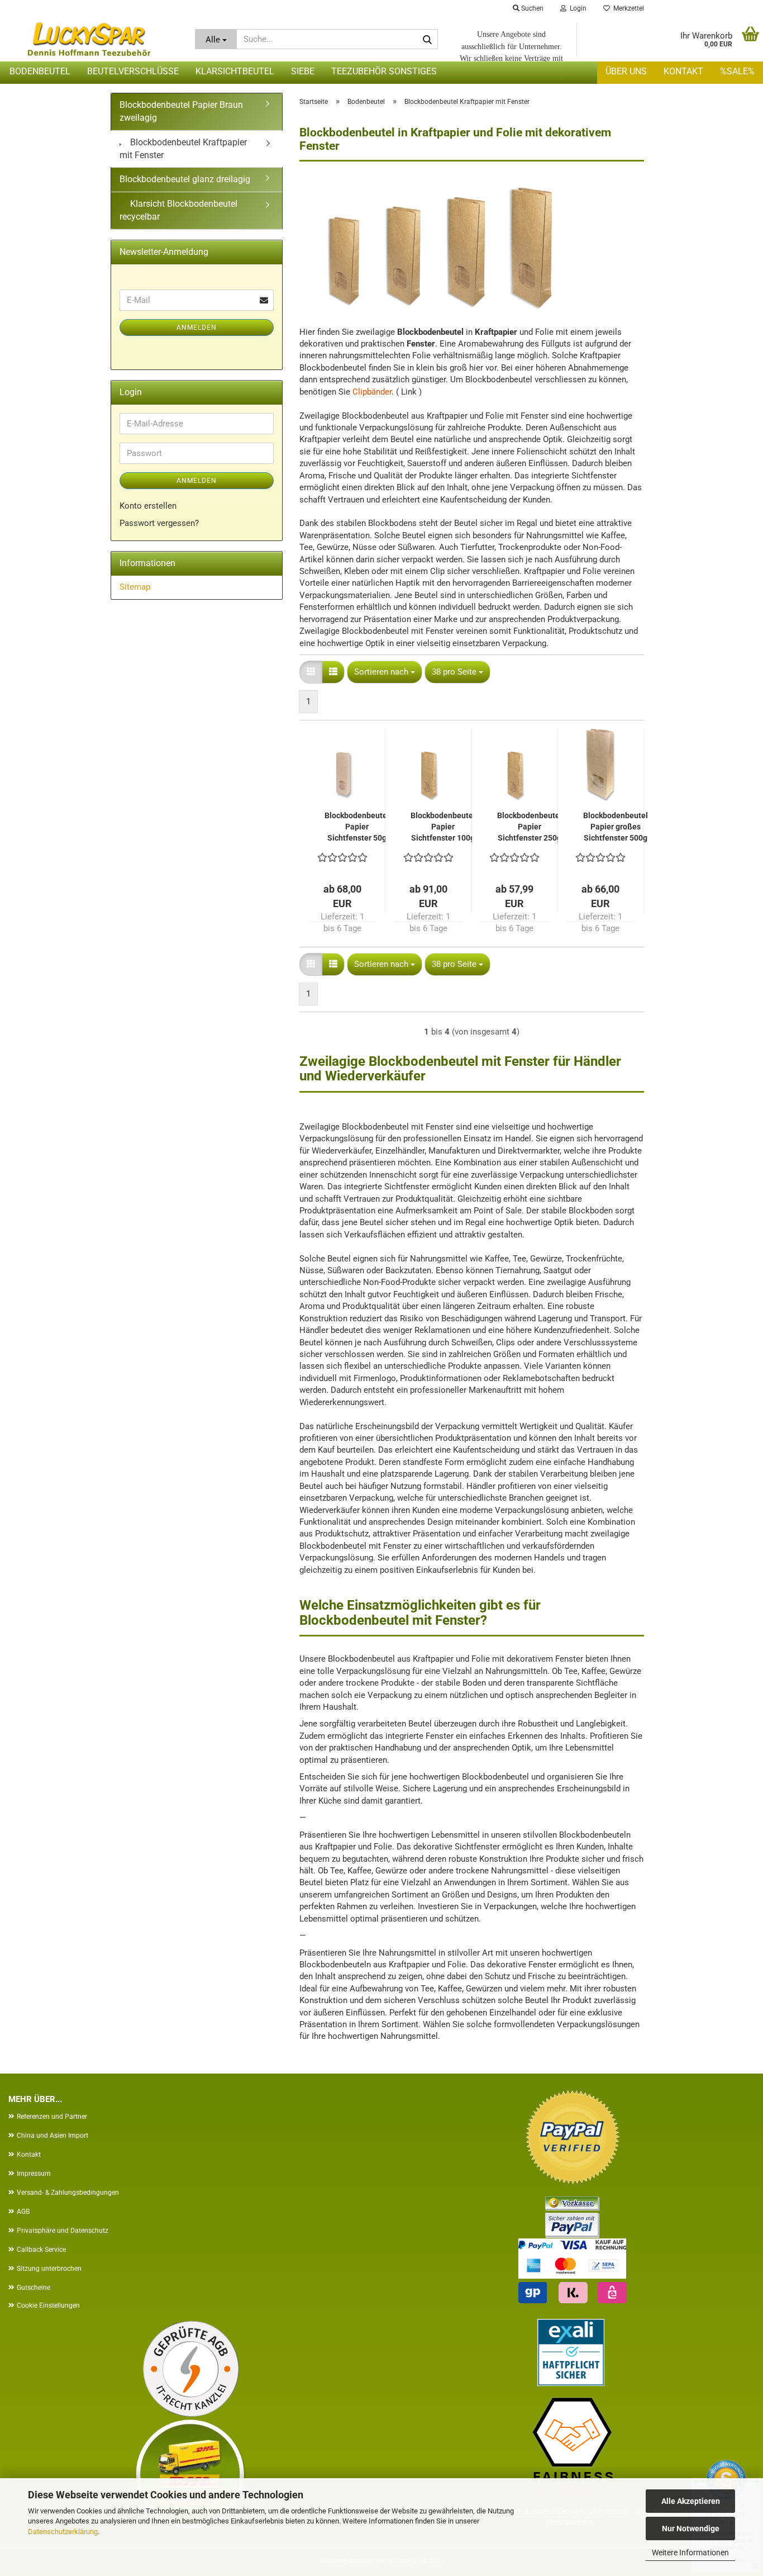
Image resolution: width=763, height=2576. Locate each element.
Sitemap (135, 587)
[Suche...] (427, 40)
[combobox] (385, 672)
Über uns (626, 71)
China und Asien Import (53, 2136)
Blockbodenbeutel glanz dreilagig (185, 179)
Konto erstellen (148, 506)
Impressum (34, 2174)
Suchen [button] (531, 8)
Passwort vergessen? (159, 523)
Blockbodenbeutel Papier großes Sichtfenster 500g (616, 827)
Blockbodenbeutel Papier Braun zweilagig (181, 111)
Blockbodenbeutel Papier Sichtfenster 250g (530, 827)
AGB (23, 2212)
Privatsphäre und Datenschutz (63, 2231)
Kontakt (683, 71)
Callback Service (41, 2250)
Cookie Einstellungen (48, 2305)
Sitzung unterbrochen (49, 2269)
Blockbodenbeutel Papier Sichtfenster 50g (357, 827)
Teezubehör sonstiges (384, 71)
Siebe (303, 71)
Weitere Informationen (690, 2553)
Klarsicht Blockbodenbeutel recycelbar (178, 210)
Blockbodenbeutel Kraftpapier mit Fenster (183, 149)
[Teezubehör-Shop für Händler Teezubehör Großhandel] (89, 39)
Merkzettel (627, 8)
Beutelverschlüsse (133, 71)
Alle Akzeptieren (691, 2501)
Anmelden (197, 328)
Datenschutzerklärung (63, 2532)
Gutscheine (34, 2288)
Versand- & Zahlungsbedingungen (68, 2193)
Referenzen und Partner (52, 2117)
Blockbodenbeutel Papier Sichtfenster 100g (443, 827)
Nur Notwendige (691, 2528)
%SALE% (737, 71)
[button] (311, 672)
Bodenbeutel (40, 71)
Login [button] (576, 8)
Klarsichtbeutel (235, 71)
